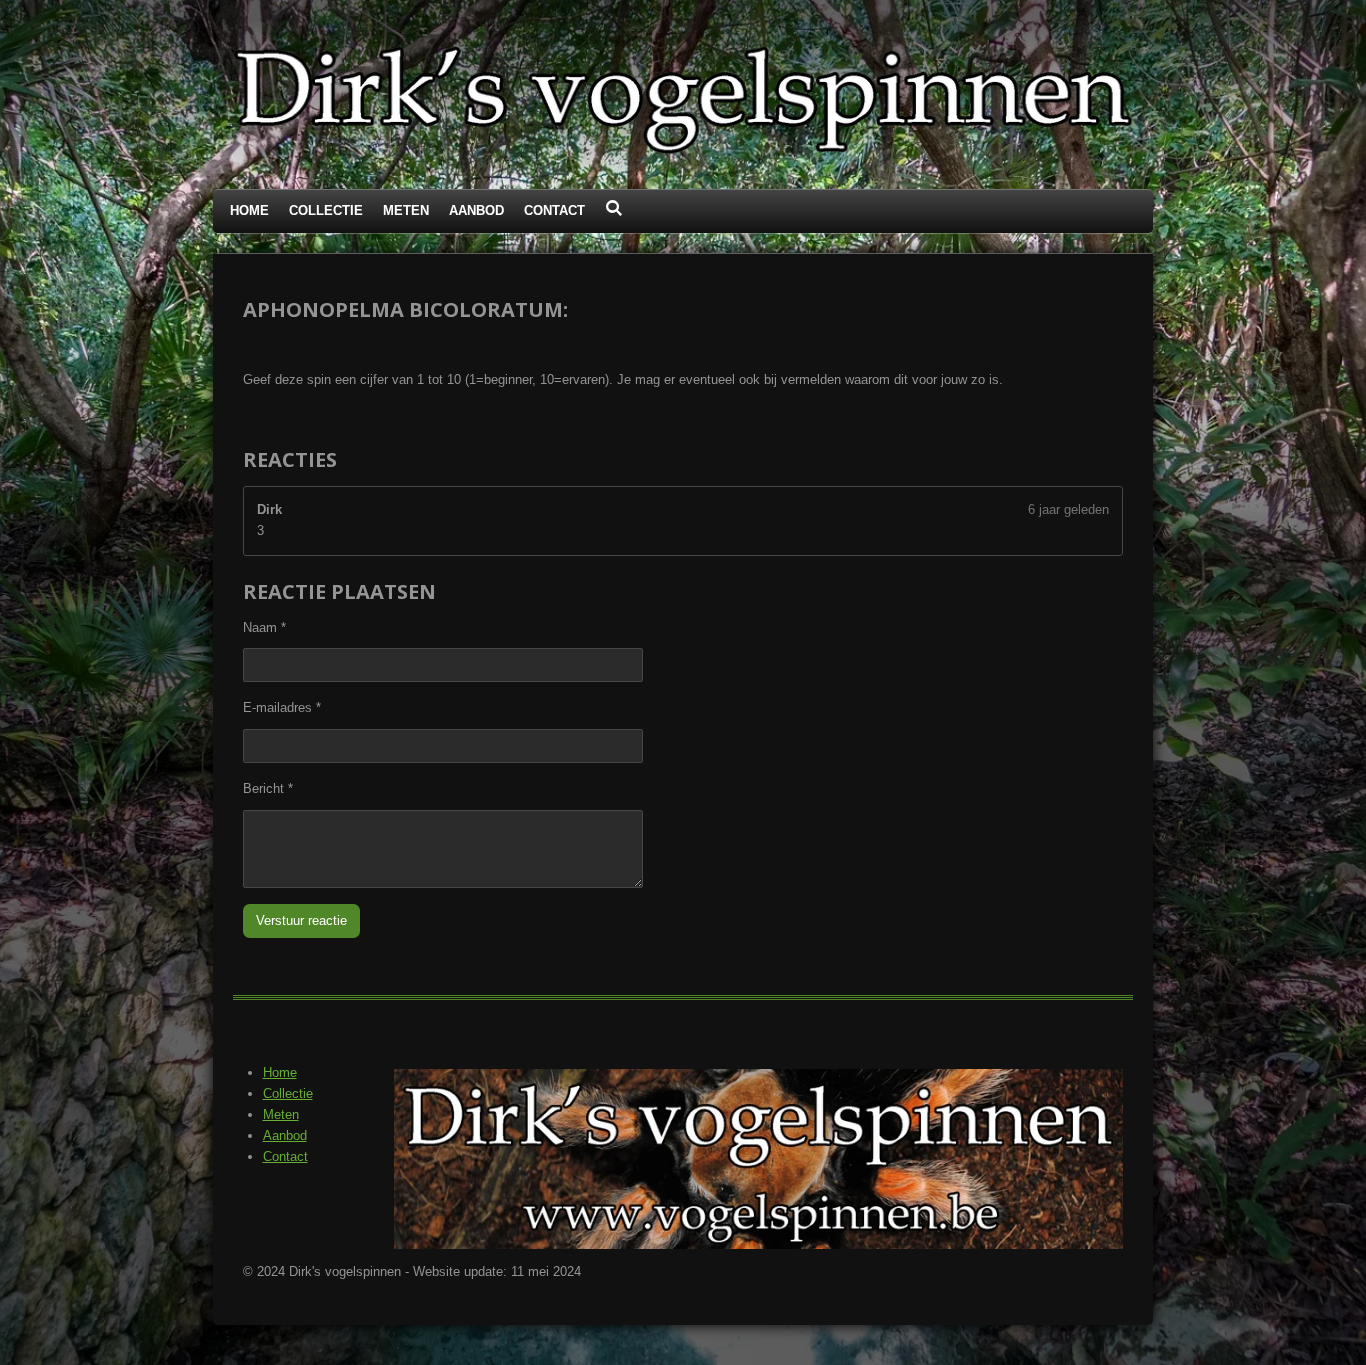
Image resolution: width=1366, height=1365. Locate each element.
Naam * (264, 627)
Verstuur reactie (301, 920)
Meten (281, 1114)
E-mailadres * (282, 707)
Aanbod (285, 1135)
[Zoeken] (614, 208)
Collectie (288, 1093)
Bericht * (268, 788)
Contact (285, 1156)
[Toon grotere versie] (758, 1158)
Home (280, 1072)
